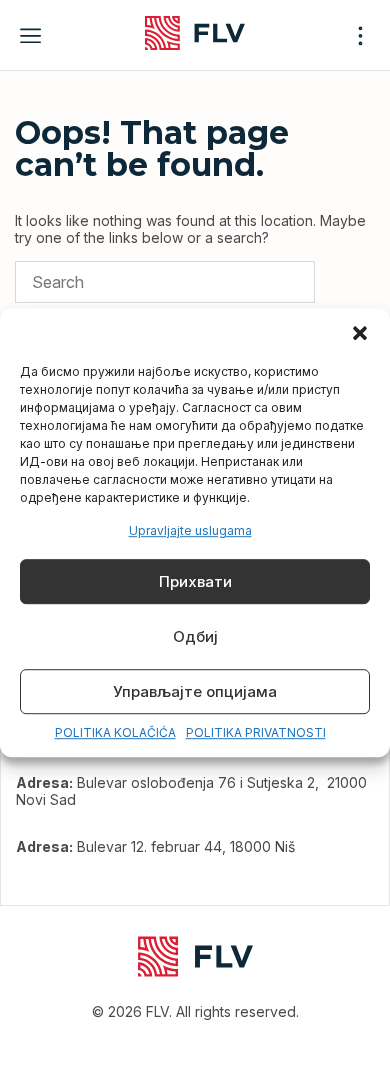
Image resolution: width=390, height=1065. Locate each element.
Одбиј (195, 636)
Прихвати (195, 581)
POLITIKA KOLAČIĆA (115, 733)
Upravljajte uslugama (190, 530)
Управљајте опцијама (195, 691)
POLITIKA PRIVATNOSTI (256, 733)
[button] (360, 333)
